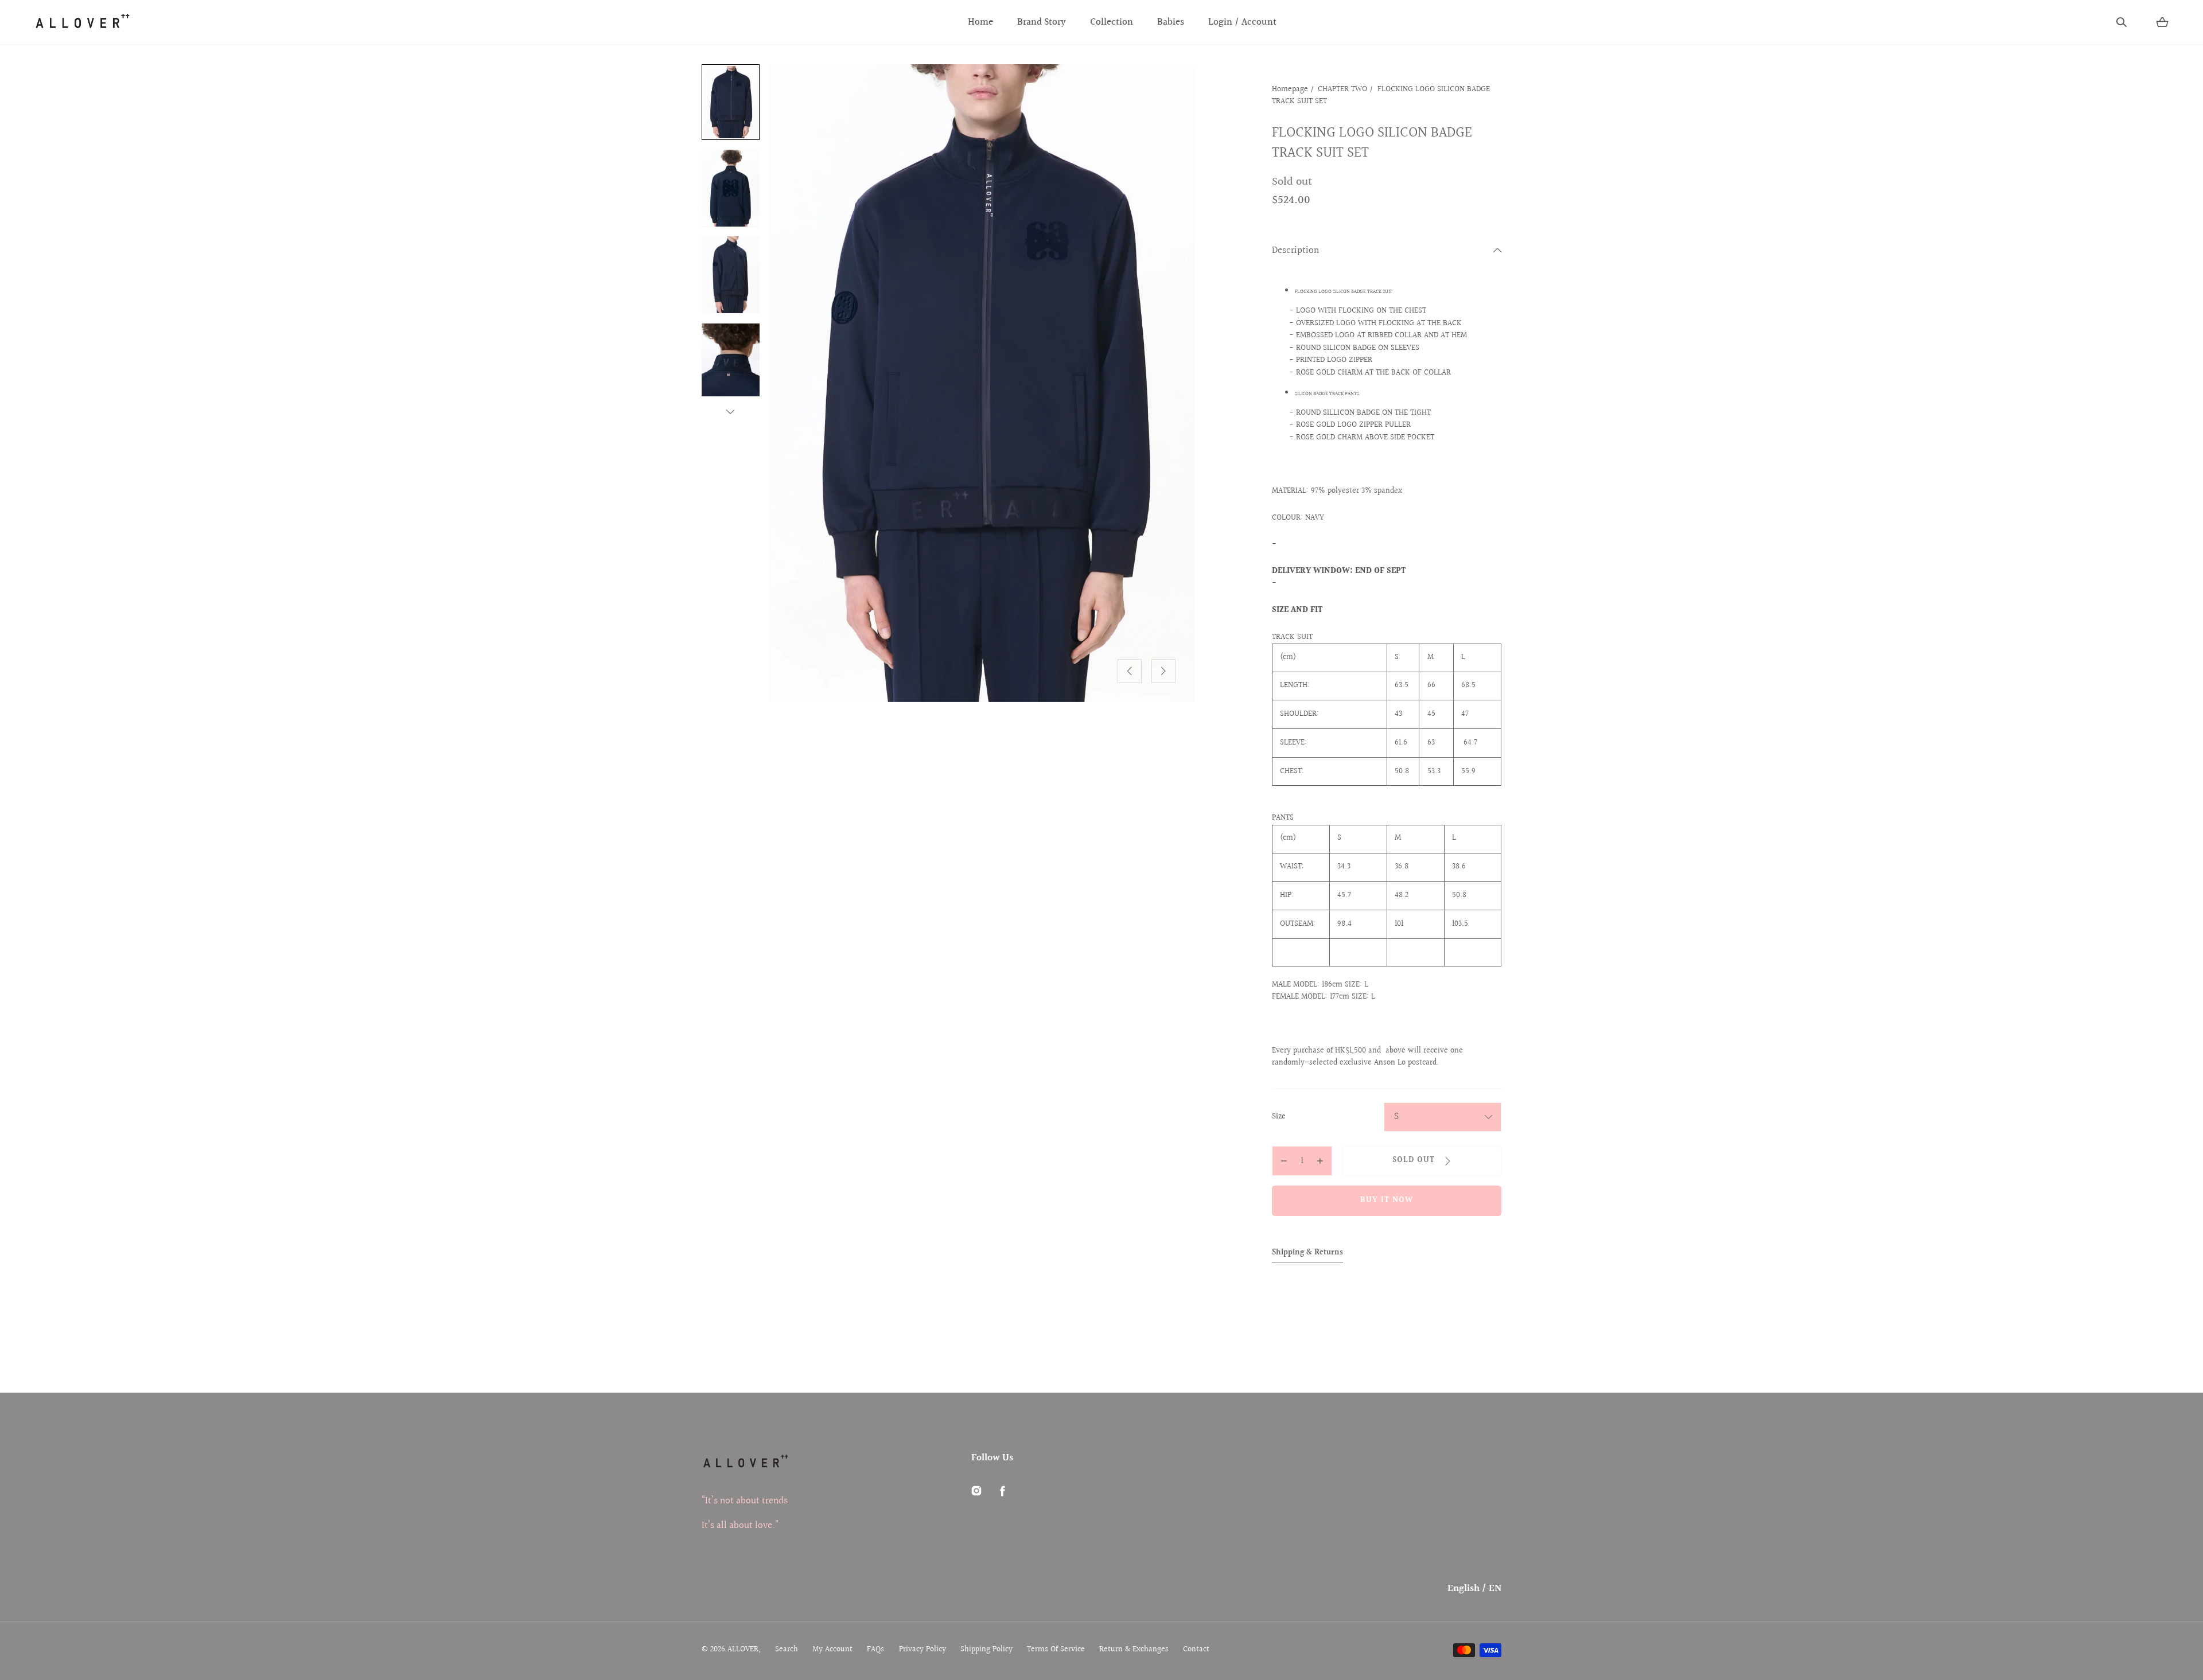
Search (787, 1650)
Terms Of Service (1056, 1650)
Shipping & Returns (1307, 1253)
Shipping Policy (986, 1650)
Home (980, 22)
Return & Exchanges (1134, 1650)
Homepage (1290, 89)
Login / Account (1242, 22)
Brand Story (1042, 22)
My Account (832, 1650)
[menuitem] (731, 102)
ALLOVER (743, 1650)
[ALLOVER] (82, 22)
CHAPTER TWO (1342, 89)
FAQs (875, 1650)
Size (1279, 1117)
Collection (1112, 22)
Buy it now (1387, 1200)
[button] (2122, 22)
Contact (1196, 1650)
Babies (1171, 22)
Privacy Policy (923, 1650)
